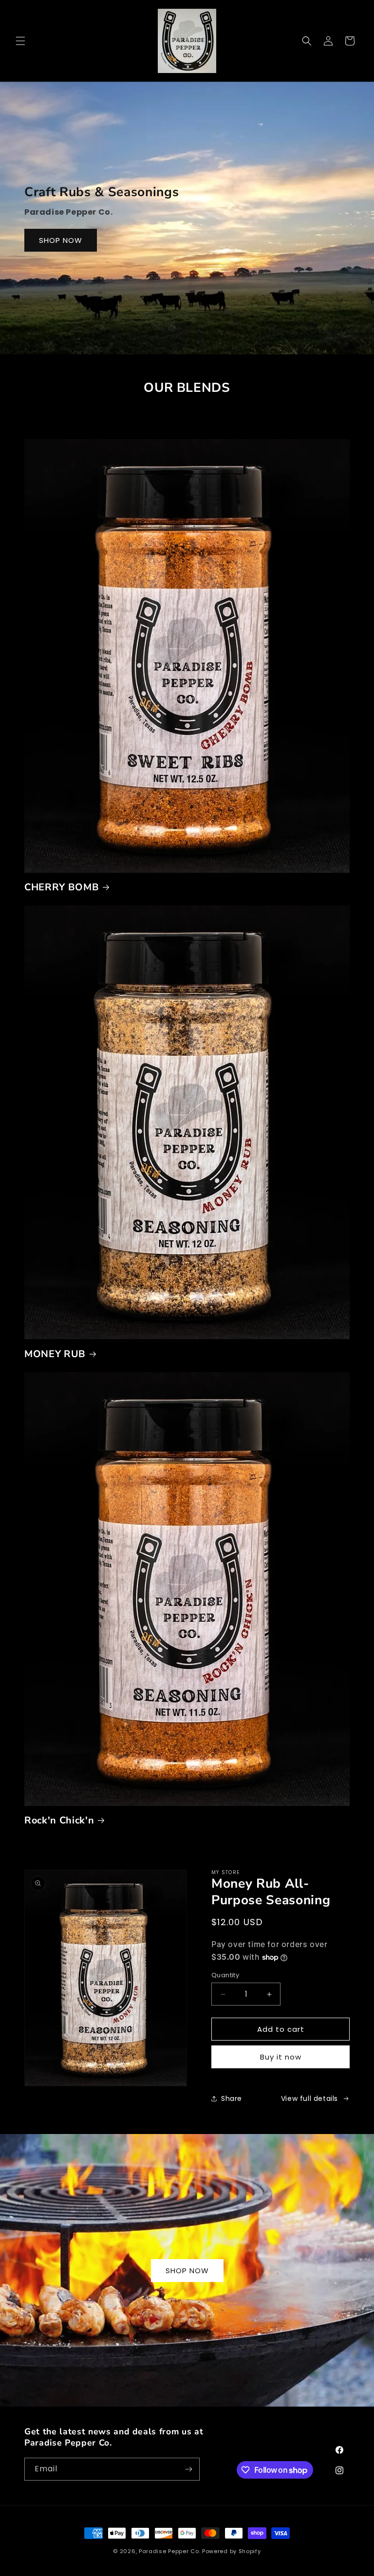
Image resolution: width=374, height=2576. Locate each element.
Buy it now (281, 2057)
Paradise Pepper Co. (169, 2551)
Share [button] (232, 2098)
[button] (20, 41)
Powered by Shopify (232, 2551)
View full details (309, 2098)
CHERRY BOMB (62, 887)
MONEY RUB (55, 1354)
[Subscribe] (188, 2469)
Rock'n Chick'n (59, 1820)
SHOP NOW (61, 240)
